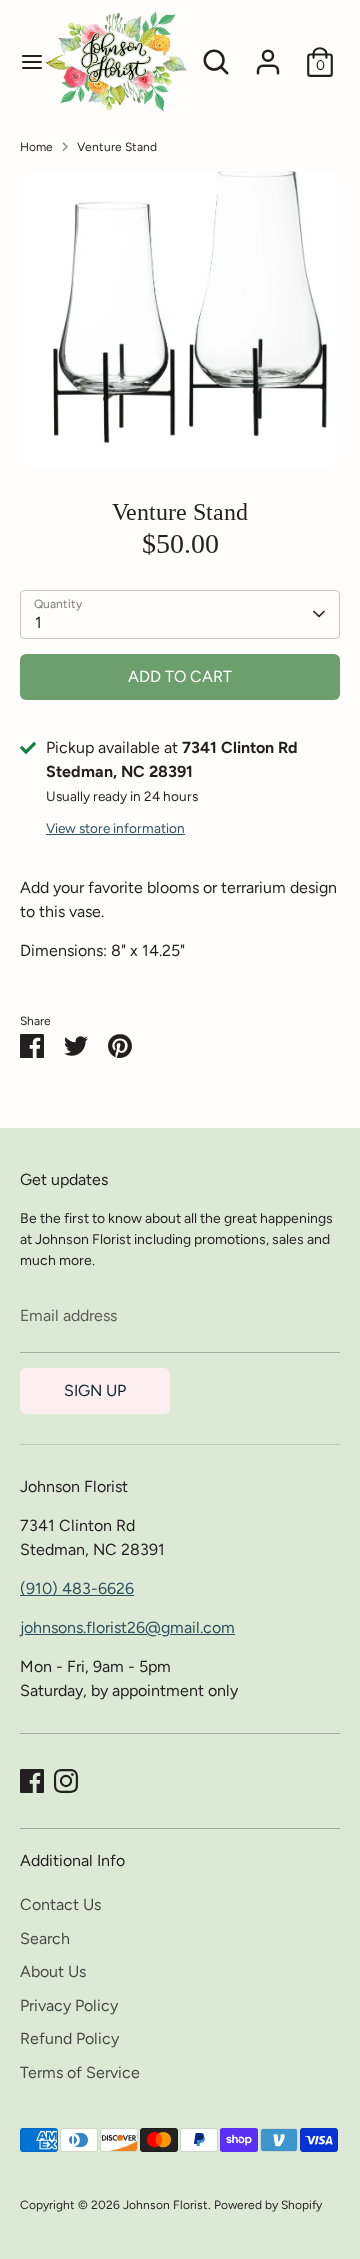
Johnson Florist (165, 2205)
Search (45, 1938)
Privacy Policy (69, 2005)
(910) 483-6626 (77, 1588)
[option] (180, 319)
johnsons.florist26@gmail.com (127, 1627)
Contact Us (60, 1904)
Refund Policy (69, 2038)
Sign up (95, 1390)
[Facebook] (32, 1781)
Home (36, 147)
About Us (53, 1971)
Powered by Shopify (268, 2205)
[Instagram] (66, 1781)
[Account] (268, 53)
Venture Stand (117, 147)
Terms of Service (80, 2072)
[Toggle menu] (22, 61)
